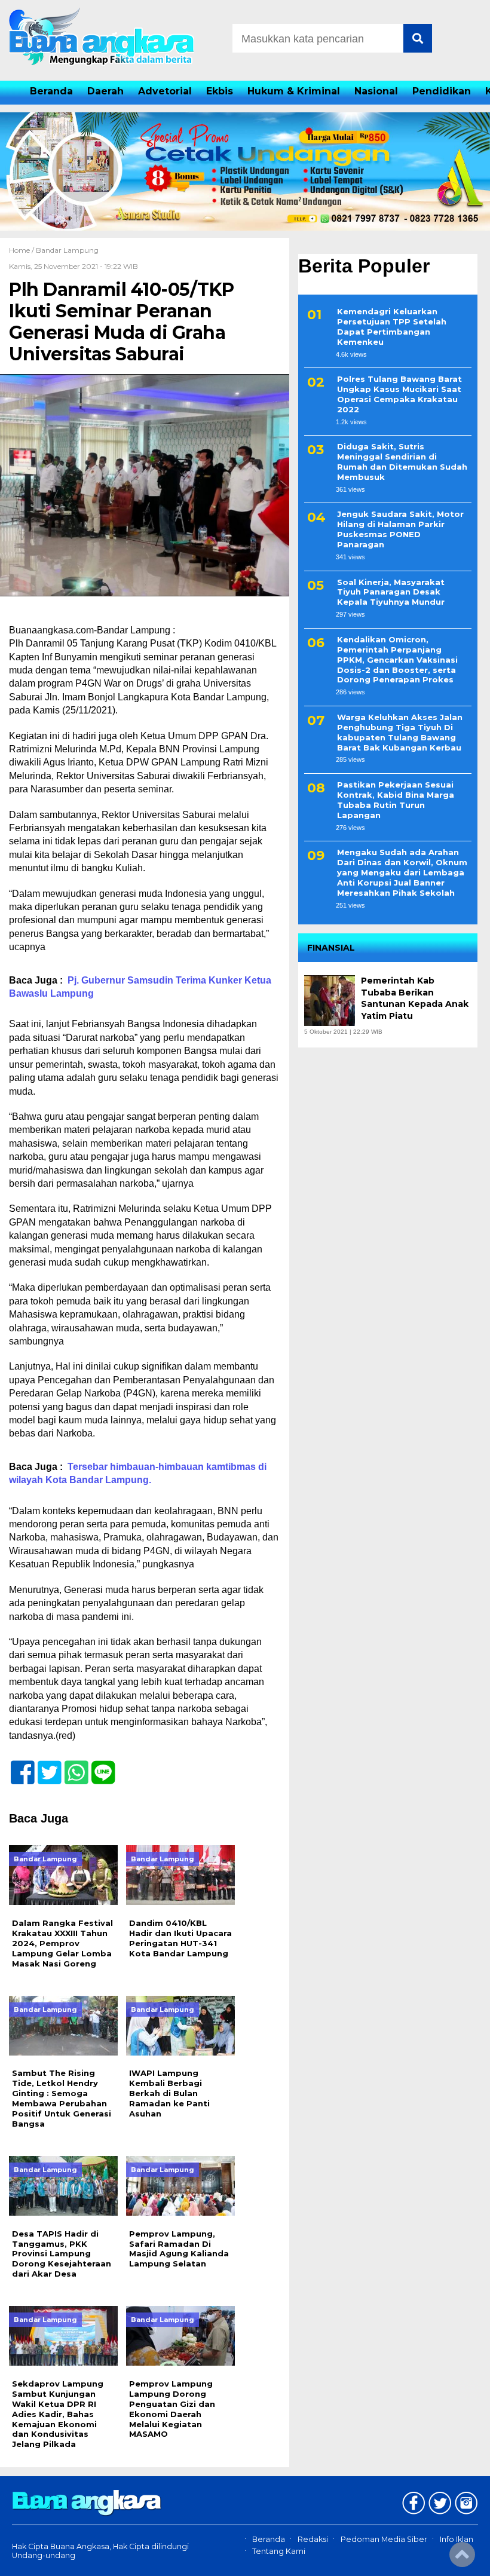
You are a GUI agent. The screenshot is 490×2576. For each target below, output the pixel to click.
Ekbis (220, 91)
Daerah (105, 91)
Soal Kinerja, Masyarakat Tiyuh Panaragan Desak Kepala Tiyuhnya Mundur (391, 592)
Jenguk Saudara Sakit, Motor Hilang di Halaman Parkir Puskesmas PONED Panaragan (400, 529)
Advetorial (165, 91)
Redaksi (313, 2539)
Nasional (376, 91)
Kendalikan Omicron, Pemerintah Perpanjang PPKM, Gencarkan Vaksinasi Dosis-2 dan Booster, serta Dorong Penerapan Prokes (397, 660)
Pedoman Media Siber (384, 2539)
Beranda (51, 91)
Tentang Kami (279, 2552)
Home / (22, 250)
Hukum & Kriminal (294, 91)
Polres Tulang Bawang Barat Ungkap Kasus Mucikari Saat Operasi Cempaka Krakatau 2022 (399, 394)
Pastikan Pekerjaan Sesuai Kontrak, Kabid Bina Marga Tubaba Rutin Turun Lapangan (396, 800)
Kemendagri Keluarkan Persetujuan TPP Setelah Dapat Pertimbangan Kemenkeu (392, 327)
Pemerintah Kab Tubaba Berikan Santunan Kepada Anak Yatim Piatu (415, 998)
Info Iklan (457, 2539)
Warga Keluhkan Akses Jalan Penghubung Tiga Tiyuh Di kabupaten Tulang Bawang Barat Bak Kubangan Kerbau (400, 732)
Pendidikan (442, 91)
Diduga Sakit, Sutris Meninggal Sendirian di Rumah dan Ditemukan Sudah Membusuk (402, 462)
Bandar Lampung (67, 250)
